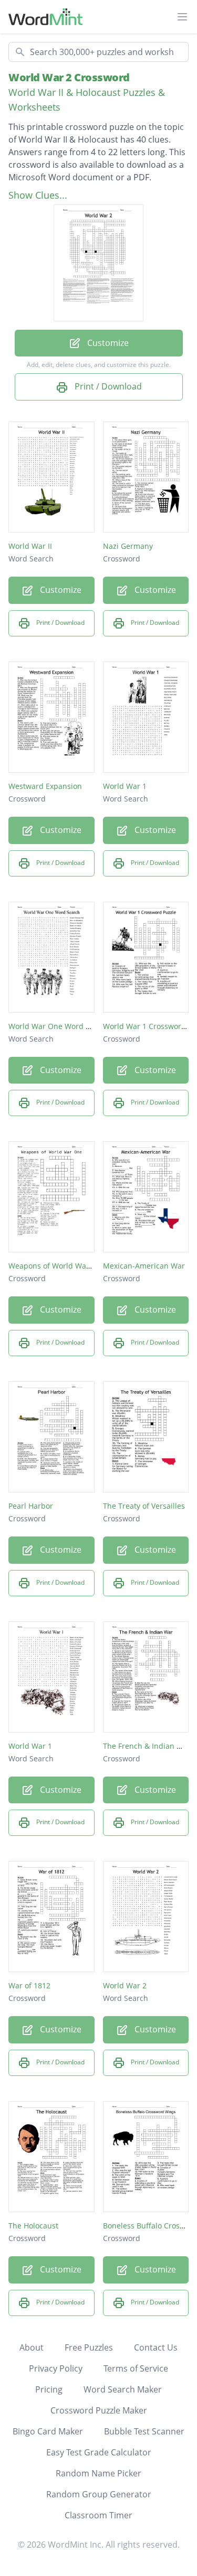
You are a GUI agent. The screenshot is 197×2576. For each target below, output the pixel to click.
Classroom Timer (98, 2515)
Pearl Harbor (31, 1506)
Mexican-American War (144, 1266)
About (32, 2347)
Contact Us (156, 2347)
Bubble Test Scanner (144, 2431)
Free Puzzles (89, 2347)
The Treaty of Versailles (144, 1506)
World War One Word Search (59, 1026)
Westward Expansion (45, 786)
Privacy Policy (56, 2368)
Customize (107, 343)
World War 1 (125, 786)
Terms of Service (136, 2368)
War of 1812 (29, 1985)
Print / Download (107, 386)
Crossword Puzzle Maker (99, 2410)
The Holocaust (33, 2226)
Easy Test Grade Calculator (99, 2452)
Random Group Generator (99, 2494)
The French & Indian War (147, 1746)
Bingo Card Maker (48, 2431)
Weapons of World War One (57, 1266)
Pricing (49, 2389)
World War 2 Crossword (69, 77)
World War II (30, 546)
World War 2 (125, 1985)
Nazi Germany (128, 546)
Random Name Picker (98, 2473)
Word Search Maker (123, 2389)
